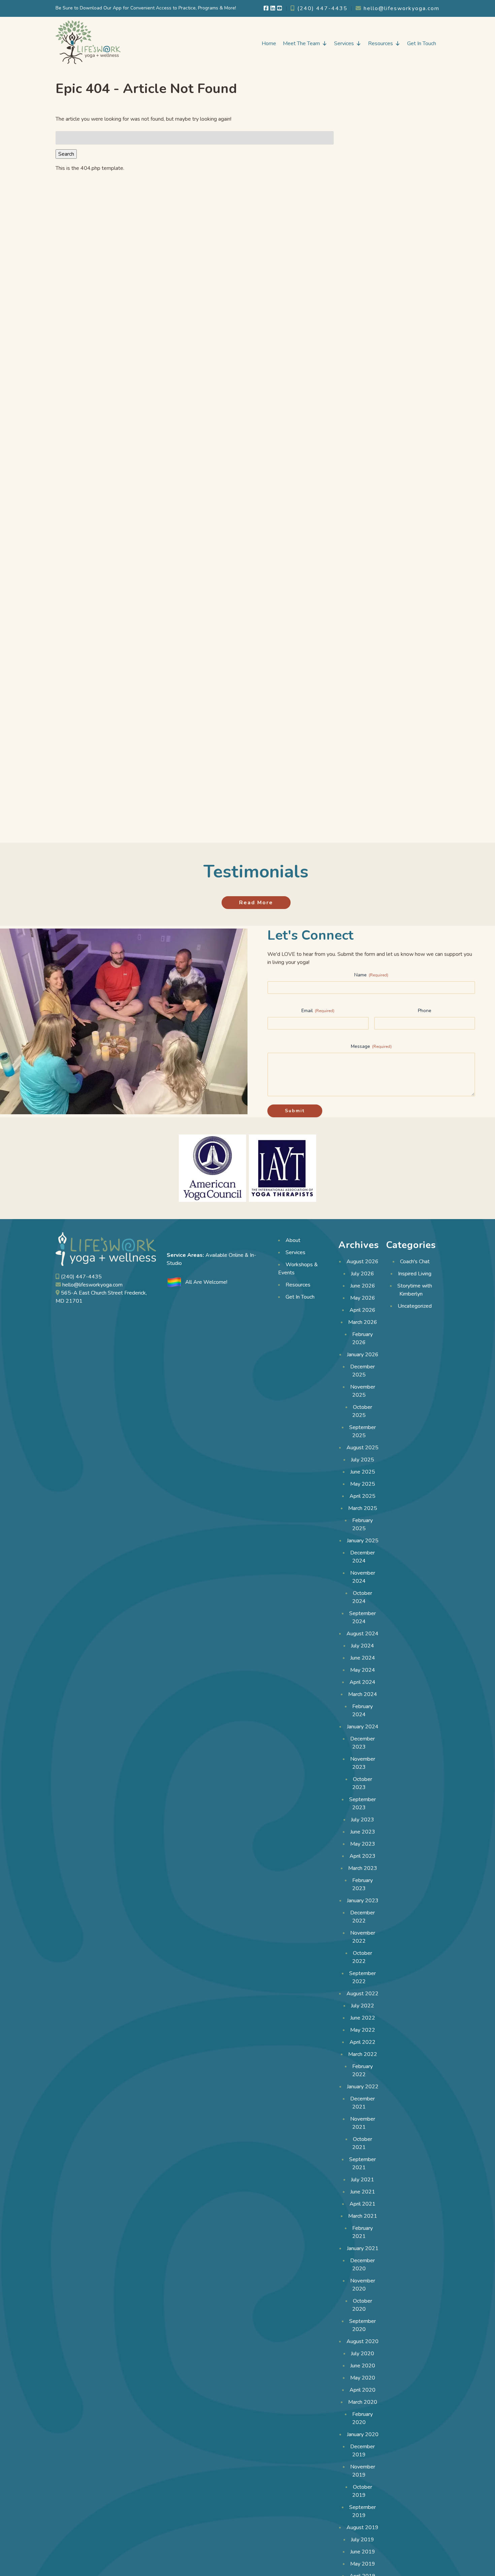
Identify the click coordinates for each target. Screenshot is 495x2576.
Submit (295, 1111)
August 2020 (362, 2341)
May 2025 (363, 1484)
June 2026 (363, 1286)
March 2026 (363, 1322)
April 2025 (362, 1496)
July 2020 (362, 2354)
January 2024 (363, 1727)
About (293, 1240)
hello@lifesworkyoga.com (401, 8)
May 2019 (363, 2564)
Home (269, 43)
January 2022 (363, 2087)
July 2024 (362, 1646)
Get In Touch (422, 43)
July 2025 (362, 1460)
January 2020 (363, 2434)
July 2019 (362, 2540)
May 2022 (363, 2030)
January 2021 (363, 2248)
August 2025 (362, 1448)
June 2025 (363, 1472)
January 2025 (363, 1541)
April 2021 (362, 2204)
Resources (381, 43)
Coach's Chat (415, 1262)
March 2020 (363, 2402)
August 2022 (362, 1994)
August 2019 (362, 2527)
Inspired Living (415, 1274)
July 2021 (362, 2180)
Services (344, 43)
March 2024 (363, 1694)
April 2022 (362, 2042)
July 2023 (362, 1820)
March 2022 (363, 2054)
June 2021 (363, 2192)
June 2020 (363, 2366)
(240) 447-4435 (321, 8)
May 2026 (363, 1298)
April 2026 (362, 1310)
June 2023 (363, 1832)
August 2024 (362, 1634)
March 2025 (363, 1508)
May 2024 (363, 1670)
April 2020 (362, 2390)
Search (66, 154)
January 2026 (363, 1355)
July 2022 (362, 2006)
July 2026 (362, 1274)
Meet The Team (301, 43)
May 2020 (363, 2378)
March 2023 (363, 1868)
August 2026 (362, 1262)
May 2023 (363, 1844)
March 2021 (363, 2216)
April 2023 (362, 1856)
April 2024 (362, 1682)
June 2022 (363, 2018)
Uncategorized (415, 1306)
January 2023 (363, 1901)
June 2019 (363, 2552)
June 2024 (363, 1658)
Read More (256, 903)
